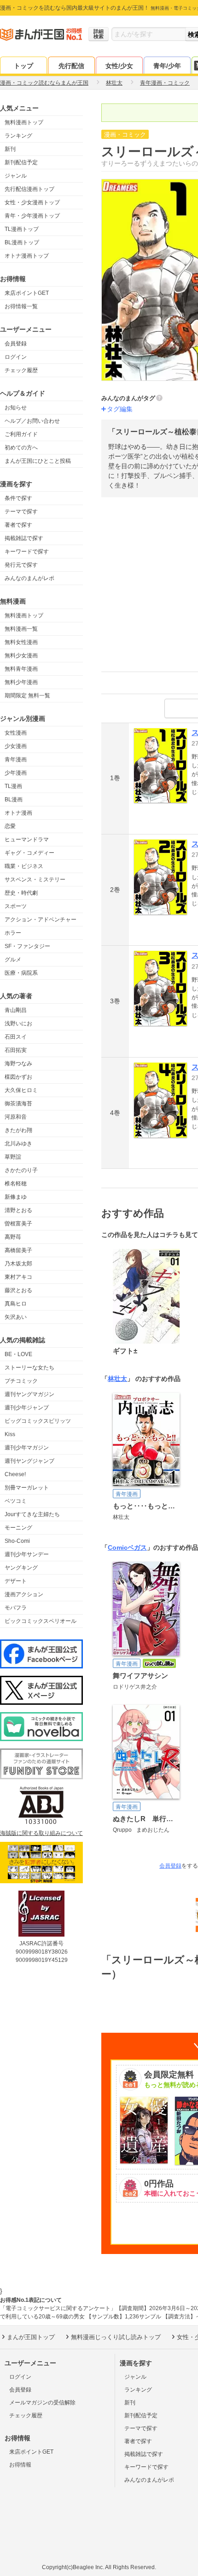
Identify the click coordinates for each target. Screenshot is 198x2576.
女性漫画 (16, 733)
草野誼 (13, 1157)
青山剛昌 (16, 1010)
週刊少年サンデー (27, 1554)
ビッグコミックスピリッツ (38, 1421)
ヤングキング (21, 1568)
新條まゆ (16, 1197)
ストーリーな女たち (29, 1368)
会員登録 (16, 344)
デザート (16, 1581)
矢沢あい (16, 1317)
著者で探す (18, 525)
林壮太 (117, 1379)
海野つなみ (18, 1064)
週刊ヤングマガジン (29, 1394)
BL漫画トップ (22, 242)
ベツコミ (16, 1501)
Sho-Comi (17, 1541)
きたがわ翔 (18, 1130)
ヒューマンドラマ (27, 839)
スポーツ (16, 906)
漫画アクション (24, 1594)
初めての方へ (21, 448)
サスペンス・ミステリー (35, 880)
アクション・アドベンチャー (41, 920)
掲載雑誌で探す (24, 538)
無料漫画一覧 (21, 629)
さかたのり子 (21, 1170)
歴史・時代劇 (21, 893)
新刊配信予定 (21, 162)
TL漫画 (13, 786)
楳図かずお (18, 1077)
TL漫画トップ (22, 229)
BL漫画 (14, 799)
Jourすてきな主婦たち (32, 1514)
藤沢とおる (18, 1290)
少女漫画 (16, 746)
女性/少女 (119, 66)
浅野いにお (18, 1023)
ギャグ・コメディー (29, 853)
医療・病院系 (21, 973)
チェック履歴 (21, 370)
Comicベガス (127, 1547)
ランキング (18, 136)
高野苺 (13, 1237)
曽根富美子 (18, 1224)
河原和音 (16, 1117)
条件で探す (18, 498)
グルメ (13, 960)
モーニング (18, 1528)
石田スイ (16, 1037)
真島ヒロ (16, 1304)
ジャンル (16, 176)
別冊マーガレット (27, 1488)
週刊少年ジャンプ (27, 1408)
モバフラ (16, 1608)
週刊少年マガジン (27, 1448)
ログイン (16, 357)
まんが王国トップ (31, 2337)
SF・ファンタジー (27, 946)
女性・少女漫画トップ (32, 202)
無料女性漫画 (21, 642)
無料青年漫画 (21, 669)
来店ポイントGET (27, 293)
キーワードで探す (27, 552)
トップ (23, 66)
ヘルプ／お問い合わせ (32, 421)
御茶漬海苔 (18, 1104)
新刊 (10, 149)
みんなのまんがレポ (29, 578)
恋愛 (10, 826)
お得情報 (20, 2465)
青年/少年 (167, 66)
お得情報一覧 (21, 306)
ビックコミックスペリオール (41, 1621)
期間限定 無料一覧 (27, 696)
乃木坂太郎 (18, 1264)
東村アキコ (18, 1277)
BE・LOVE (18, 1354)
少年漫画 (16, 773)
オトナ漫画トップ (27, 256)
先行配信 (71, 66)
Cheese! (15, 1474)
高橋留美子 (18, 1250)
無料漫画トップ (24, 122)
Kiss (10, 1434)
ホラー (13, 933)
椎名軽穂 (16, 1184)
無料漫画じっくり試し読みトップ (116, 2337)
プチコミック (21, 1381)
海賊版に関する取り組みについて (41, 1833)
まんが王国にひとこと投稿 (38, 461)
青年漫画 (16, 759)
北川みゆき (18, 1144)
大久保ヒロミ (21, 1090)
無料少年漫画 (21, 682)
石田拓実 (16, 1050)
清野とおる (18, 1210)
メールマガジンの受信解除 (42, 2403)
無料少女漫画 (21, 655)
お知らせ (16, 408)
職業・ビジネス (24, 866)
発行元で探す (21, 565)
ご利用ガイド (21, 434)
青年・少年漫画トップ (32, 216)
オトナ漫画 (18, 813)
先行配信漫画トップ (29, 189)
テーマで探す (21, 512)
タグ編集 (120, 409)
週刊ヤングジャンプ (29, 1461)
